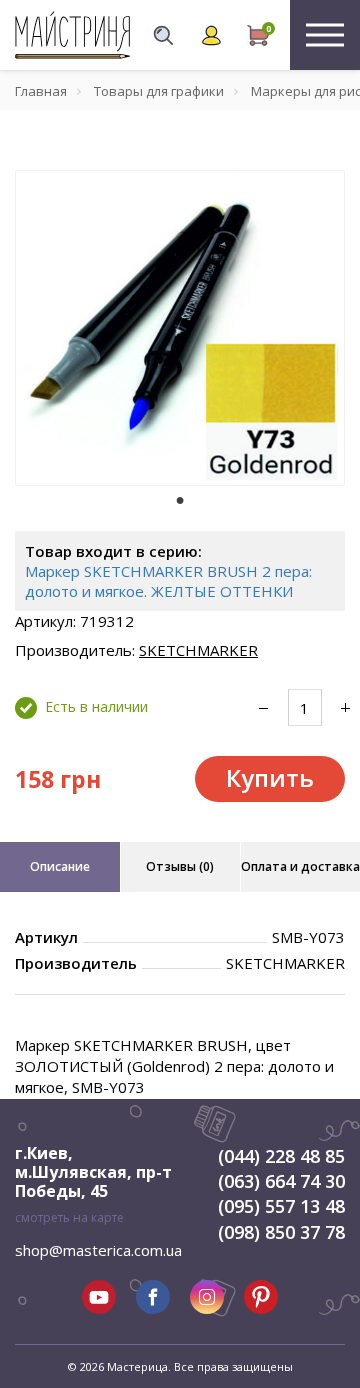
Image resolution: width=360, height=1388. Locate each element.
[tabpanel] (180, 328)
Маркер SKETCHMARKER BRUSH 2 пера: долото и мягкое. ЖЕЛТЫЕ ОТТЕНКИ (168, 581)
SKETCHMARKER (198, 650)
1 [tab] (180, 500)
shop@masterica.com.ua (98, 1250)
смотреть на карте (69, 1217)
